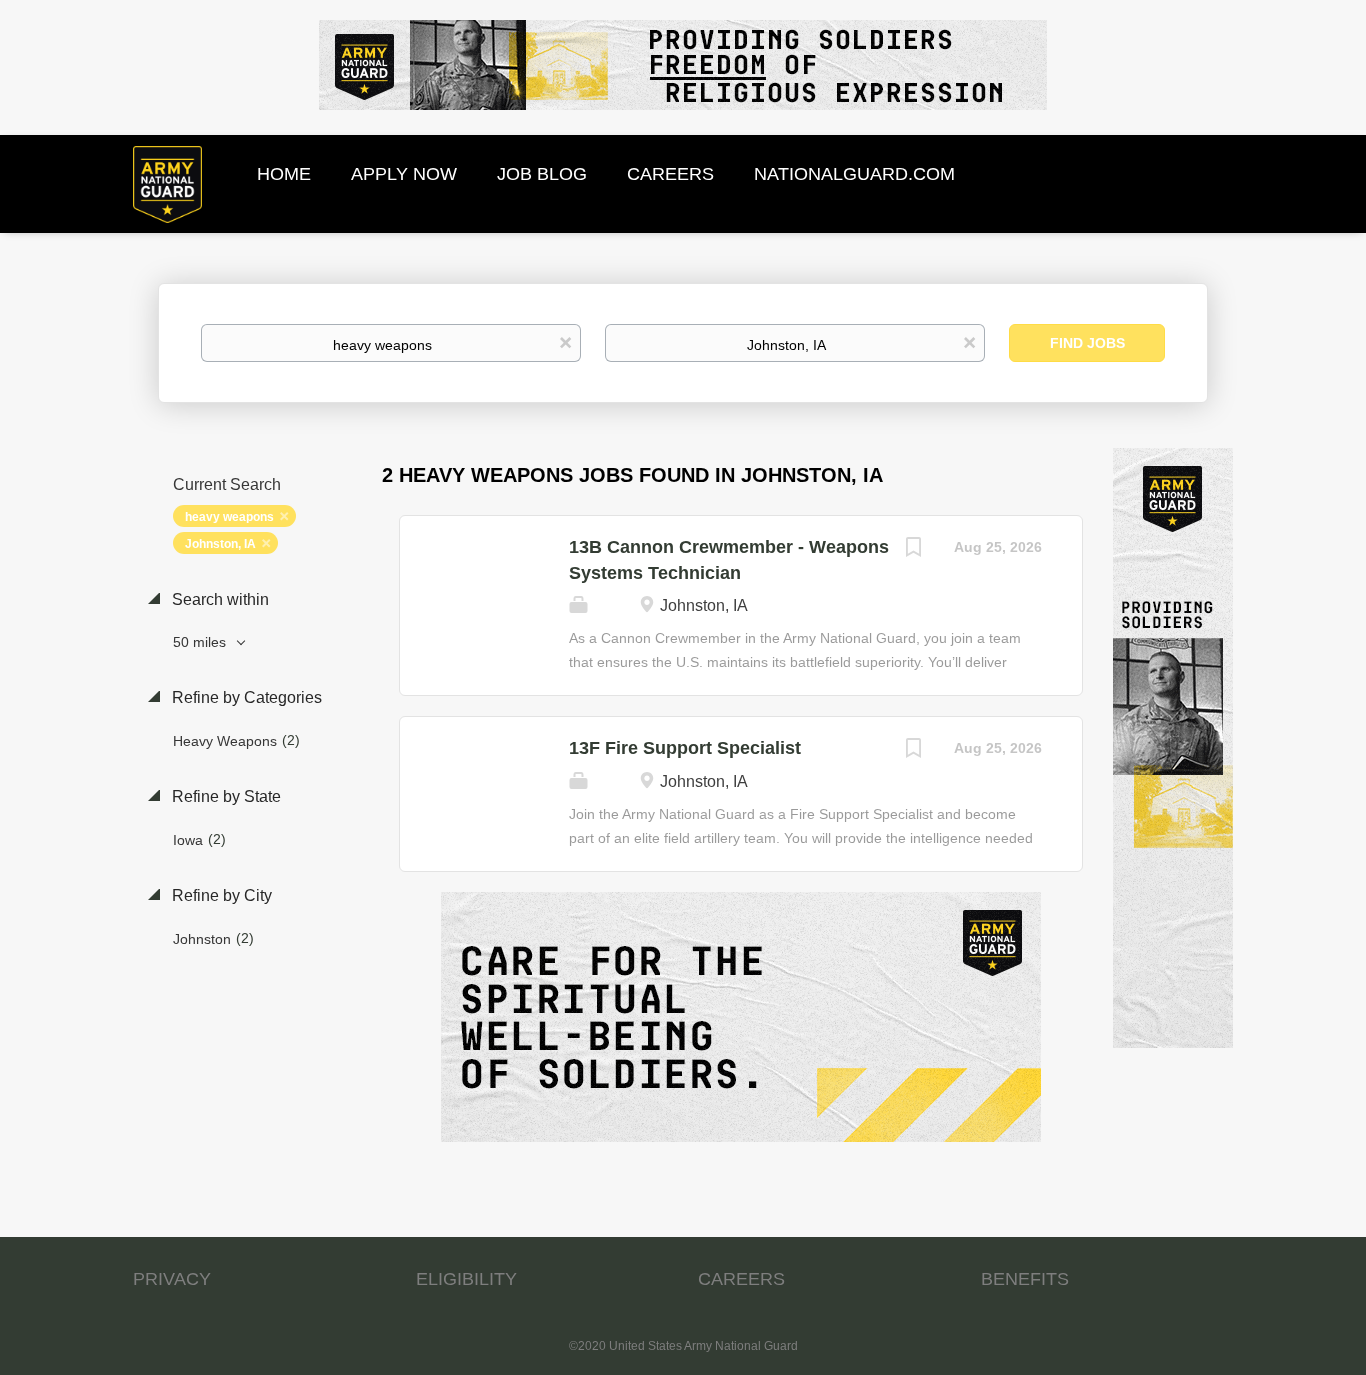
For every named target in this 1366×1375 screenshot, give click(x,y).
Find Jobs (1087, 343)
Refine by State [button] (224, 796)
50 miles (201, 642)
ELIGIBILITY (466, 1279)
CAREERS (741, 1279)
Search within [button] (218, 599)
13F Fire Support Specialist (685, 748)
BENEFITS (1025, 1279)
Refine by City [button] (220, 895)
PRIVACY (172, 1279)
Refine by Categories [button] (245, 697)
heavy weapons (229, 517)
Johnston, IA (220, 544)
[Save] (914, 549)
